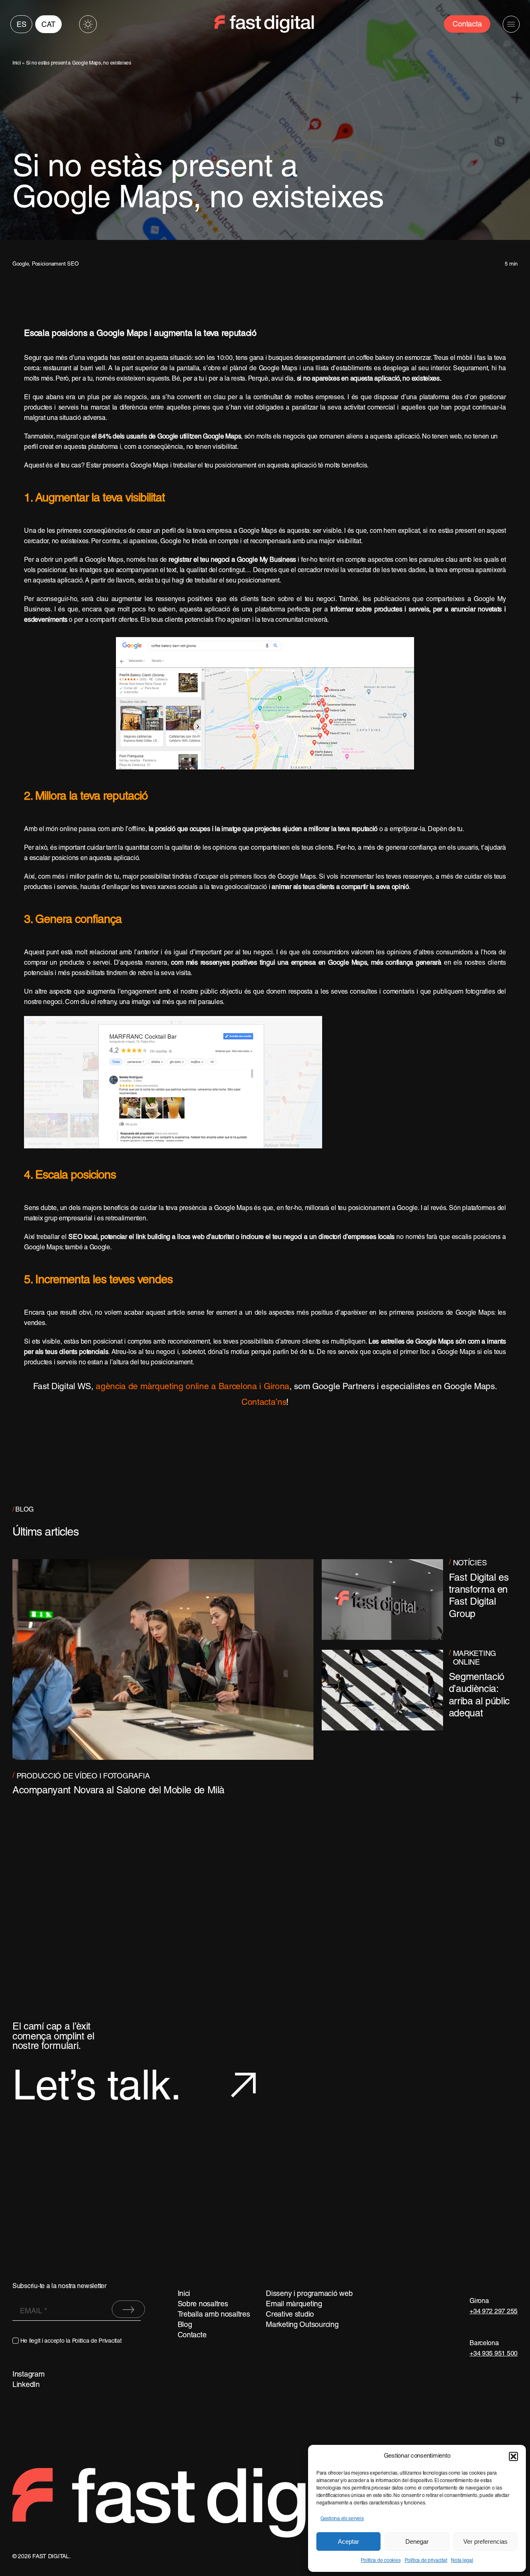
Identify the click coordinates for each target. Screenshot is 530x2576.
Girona (479, 2301)
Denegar (417, 2541)
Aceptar (348, 2541)
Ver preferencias (485, 2541)
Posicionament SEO (55, 264)
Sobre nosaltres (203, 2304)
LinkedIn (26, 2385)
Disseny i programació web (309, 2294)
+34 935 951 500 (494, 2354)
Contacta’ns (264, 1403)
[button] (513, 2456)
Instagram (29, 2375)
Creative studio (290, 2315)
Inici (17, 63)
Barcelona (484, 2344)
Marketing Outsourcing (302, 2325)
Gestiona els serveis (342, 2519)
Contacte (192, 2335)
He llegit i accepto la (71, 2341)
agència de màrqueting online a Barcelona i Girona (193, 1387)
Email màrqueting (294, 2304)
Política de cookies (381, 2560)
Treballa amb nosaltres (214, 2315)
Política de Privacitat (97, 2341)
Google (20, 264)
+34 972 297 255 (494, 2312)
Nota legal (462, 2560)
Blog (185, 2325)
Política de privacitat (426, 2560)
